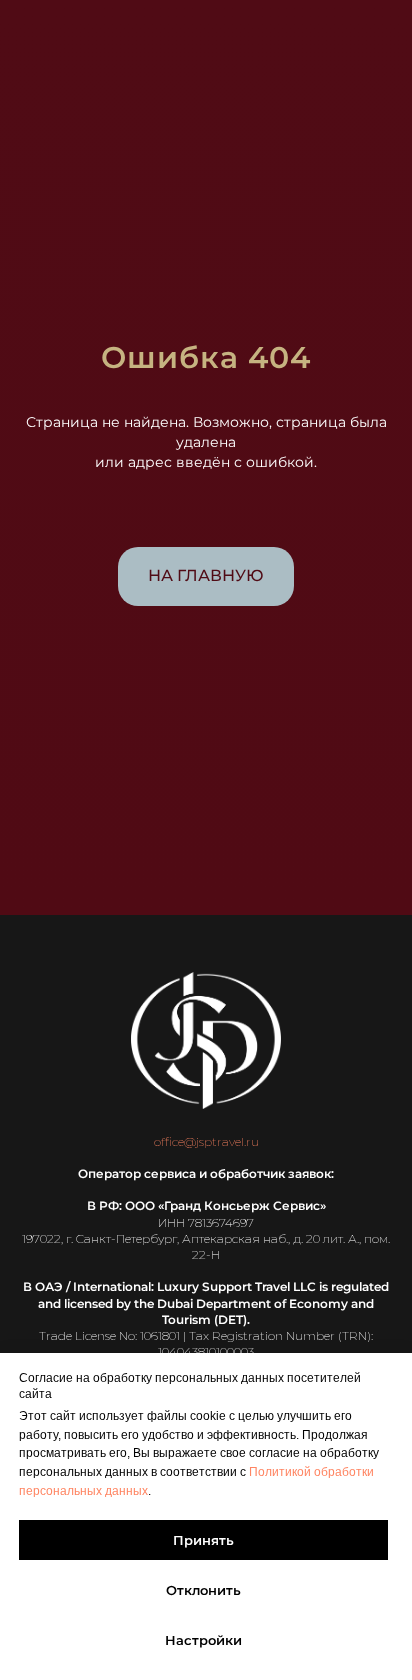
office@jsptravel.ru (206, 1141)
